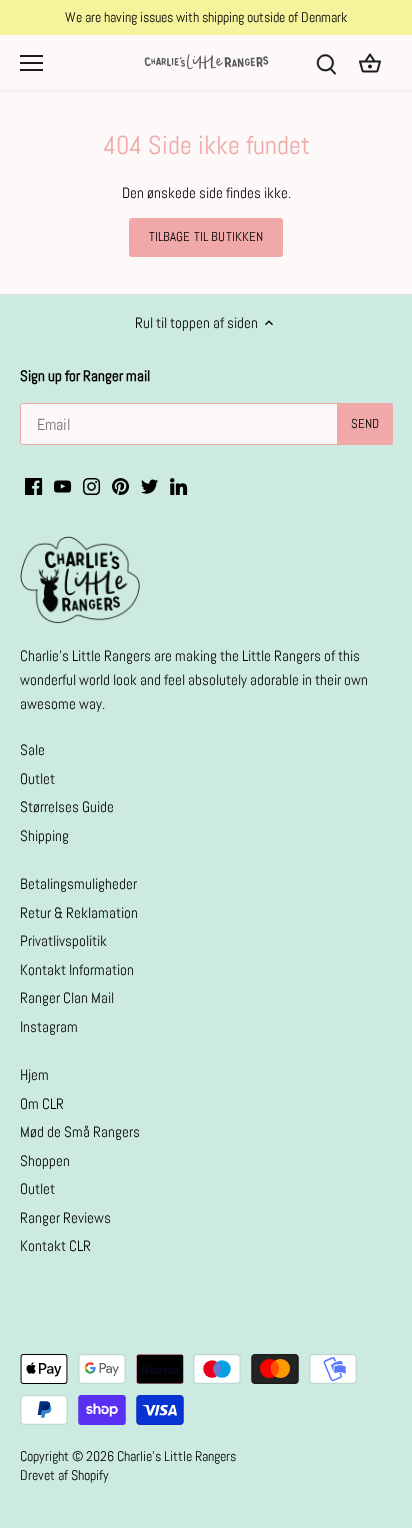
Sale (32, 749)
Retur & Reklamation (79, 912)
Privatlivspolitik (63, 940)
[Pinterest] (120, 484)
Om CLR (42, 1103)
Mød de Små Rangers (80, 1131)
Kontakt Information (77, 969)
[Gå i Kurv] (370, 62)
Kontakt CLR (55, 1245)
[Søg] (326, 62)
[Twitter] (149, 484)
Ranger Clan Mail (67, 997)
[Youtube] (62, 484)
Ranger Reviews (65, 1217)
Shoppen (45, 1160)
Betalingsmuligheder (78, 883)
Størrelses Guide (67, 806)
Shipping (44, 835)
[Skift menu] (31, 63)
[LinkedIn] (178, 484)
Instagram (49, 1026)
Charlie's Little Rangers (176, 1456)
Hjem (34, 1074)
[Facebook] (33, 484)
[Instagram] (91, 484)
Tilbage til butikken (206, 237)
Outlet (37, 778)
